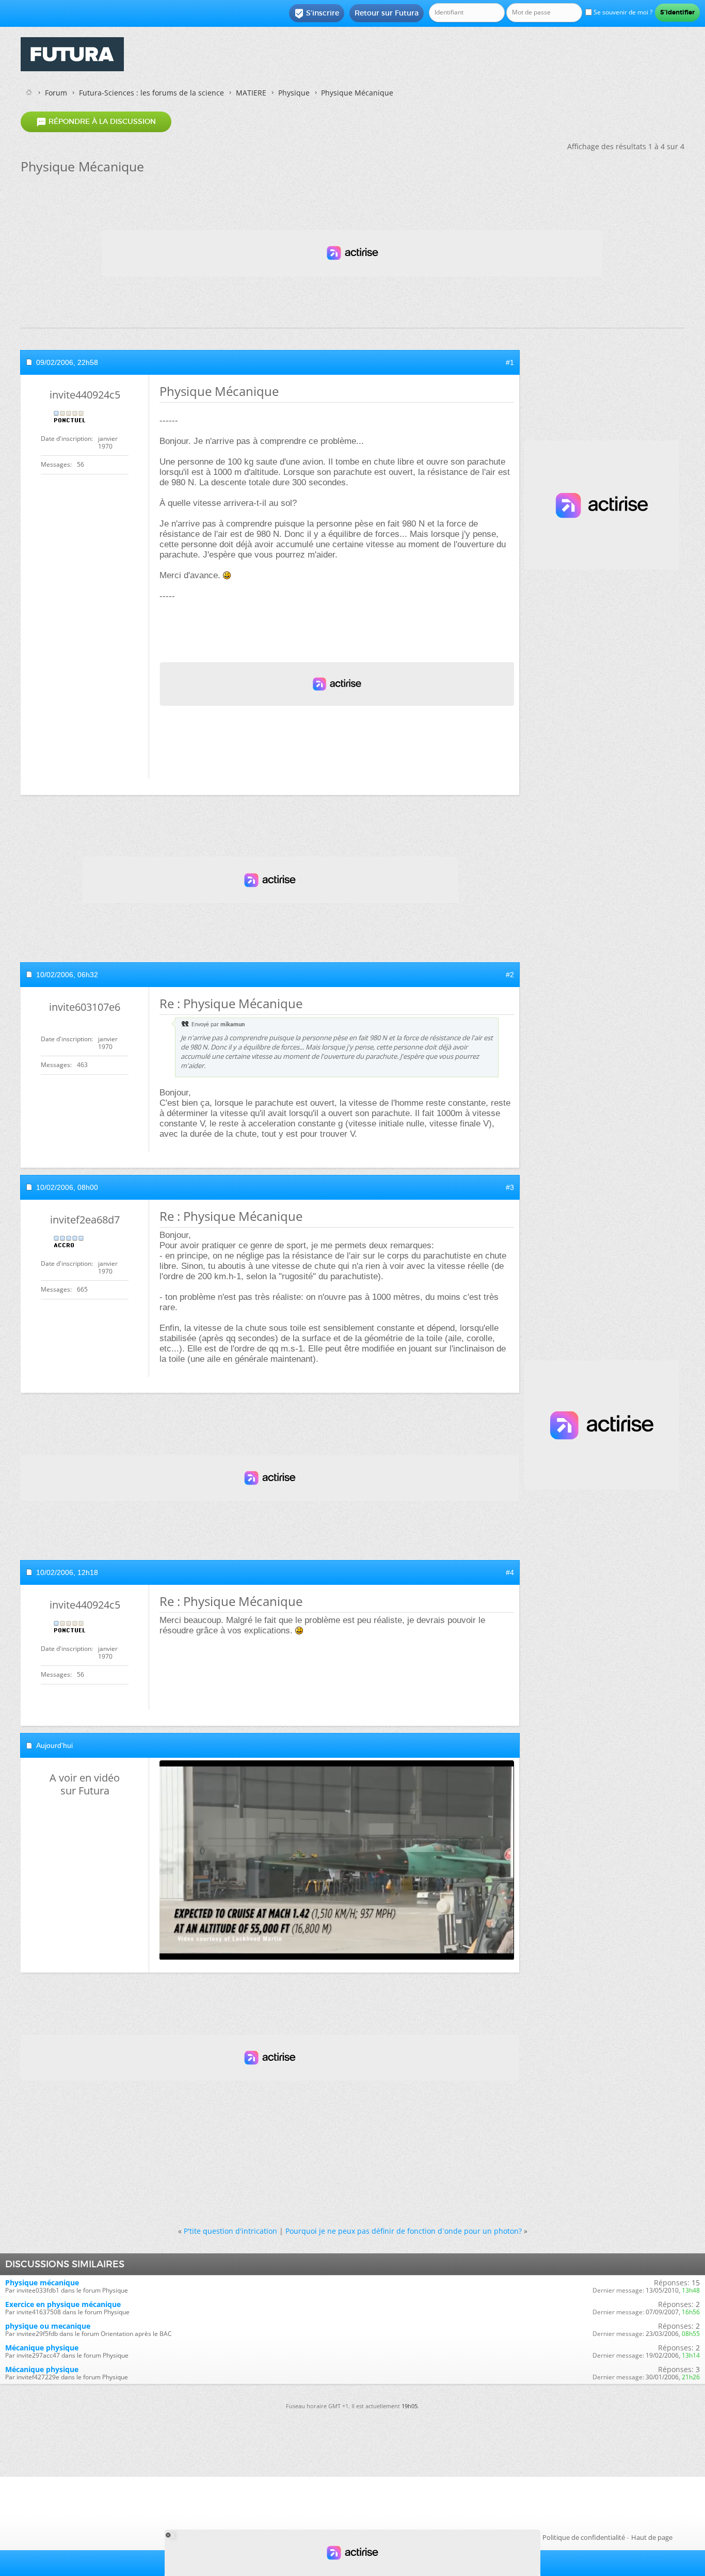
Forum (56, 93)
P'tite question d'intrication (230, 2231)
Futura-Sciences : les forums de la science (151, 93)
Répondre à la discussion (96, 122)
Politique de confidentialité (584, 2537)
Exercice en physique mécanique (63, 2304)
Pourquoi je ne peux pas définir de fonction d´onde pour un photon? (404, 2231)
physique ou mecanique (48, 2326)
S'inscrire (317, 13)
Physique (294, 93)
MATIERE (251, 93)
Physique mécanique (42, 2283)
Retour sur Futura (387, 13)
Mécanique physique (42, 2348)
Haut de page (652, 2537)
